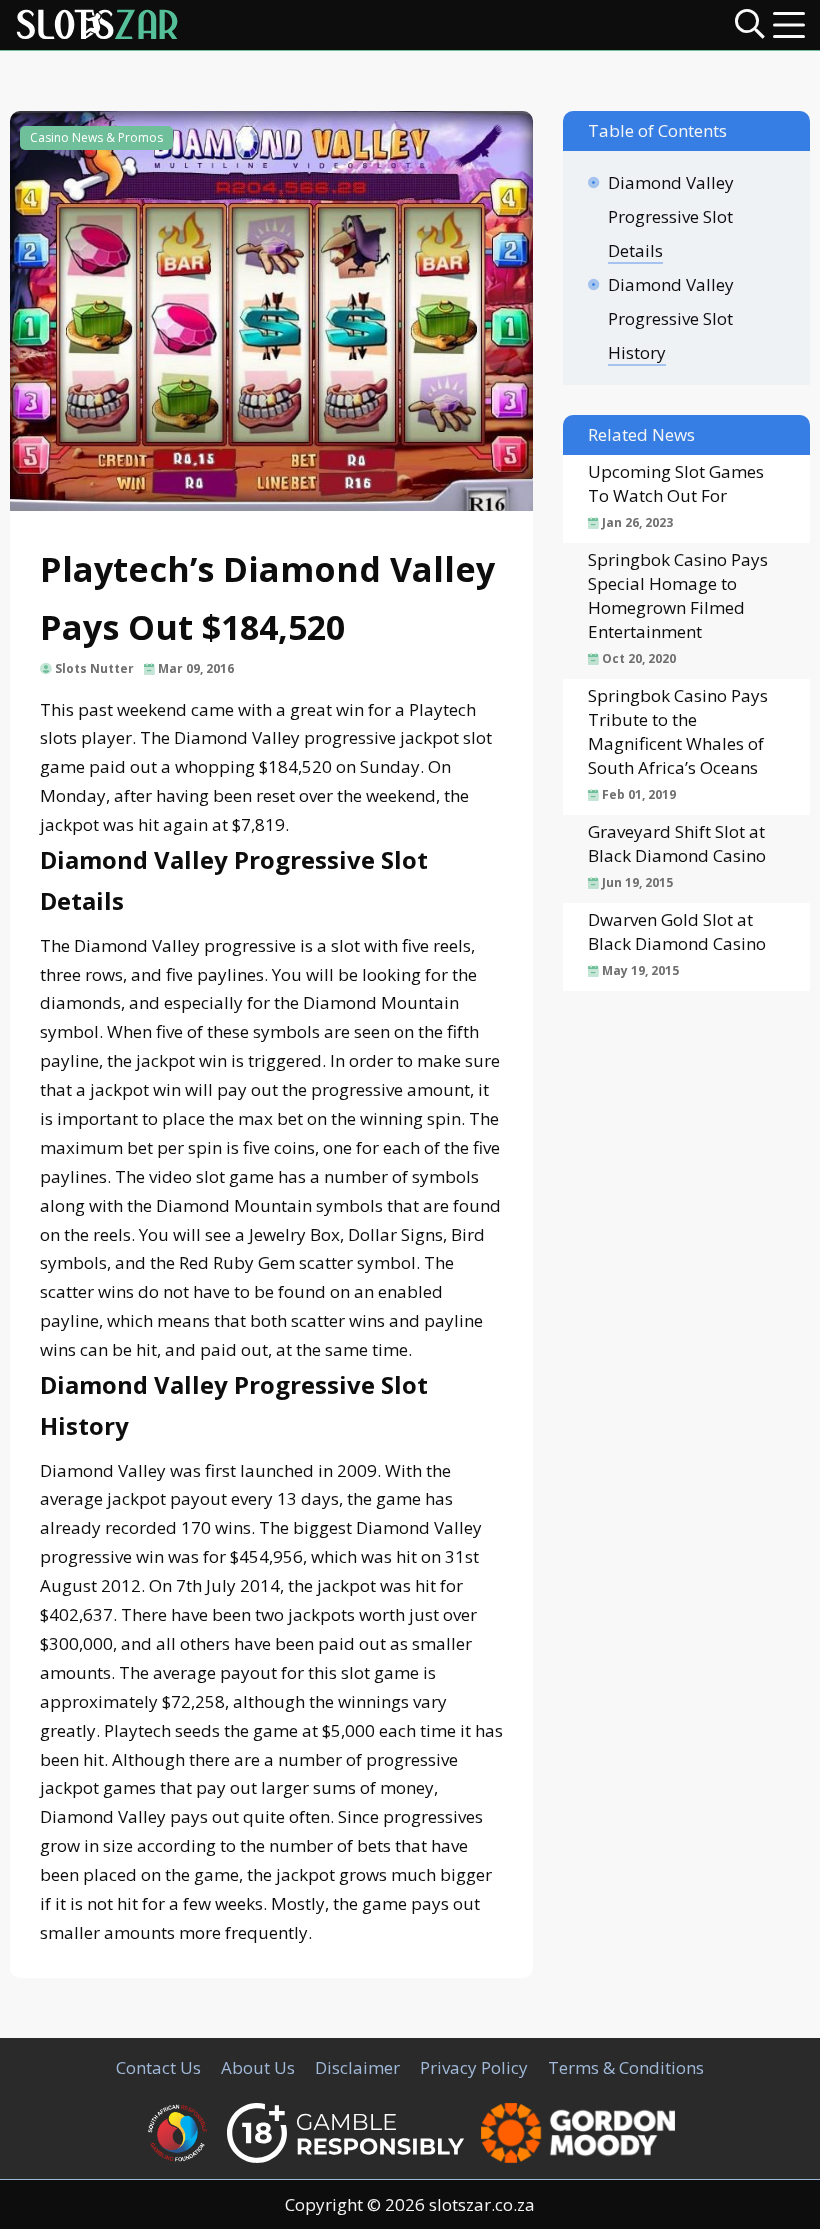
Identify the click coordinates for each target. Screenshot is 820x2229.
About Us (258, 2067)
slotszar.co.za (482, 2204)
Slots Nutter (94, 668)
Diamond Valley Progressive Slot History (671, 318)
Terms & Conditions (626, 2067)
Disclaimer (357, 2067)
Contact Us (158, 2067)
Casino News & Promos (96, 137)
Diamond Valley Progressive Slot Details (671, 216)
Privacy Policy (474, 2067)
